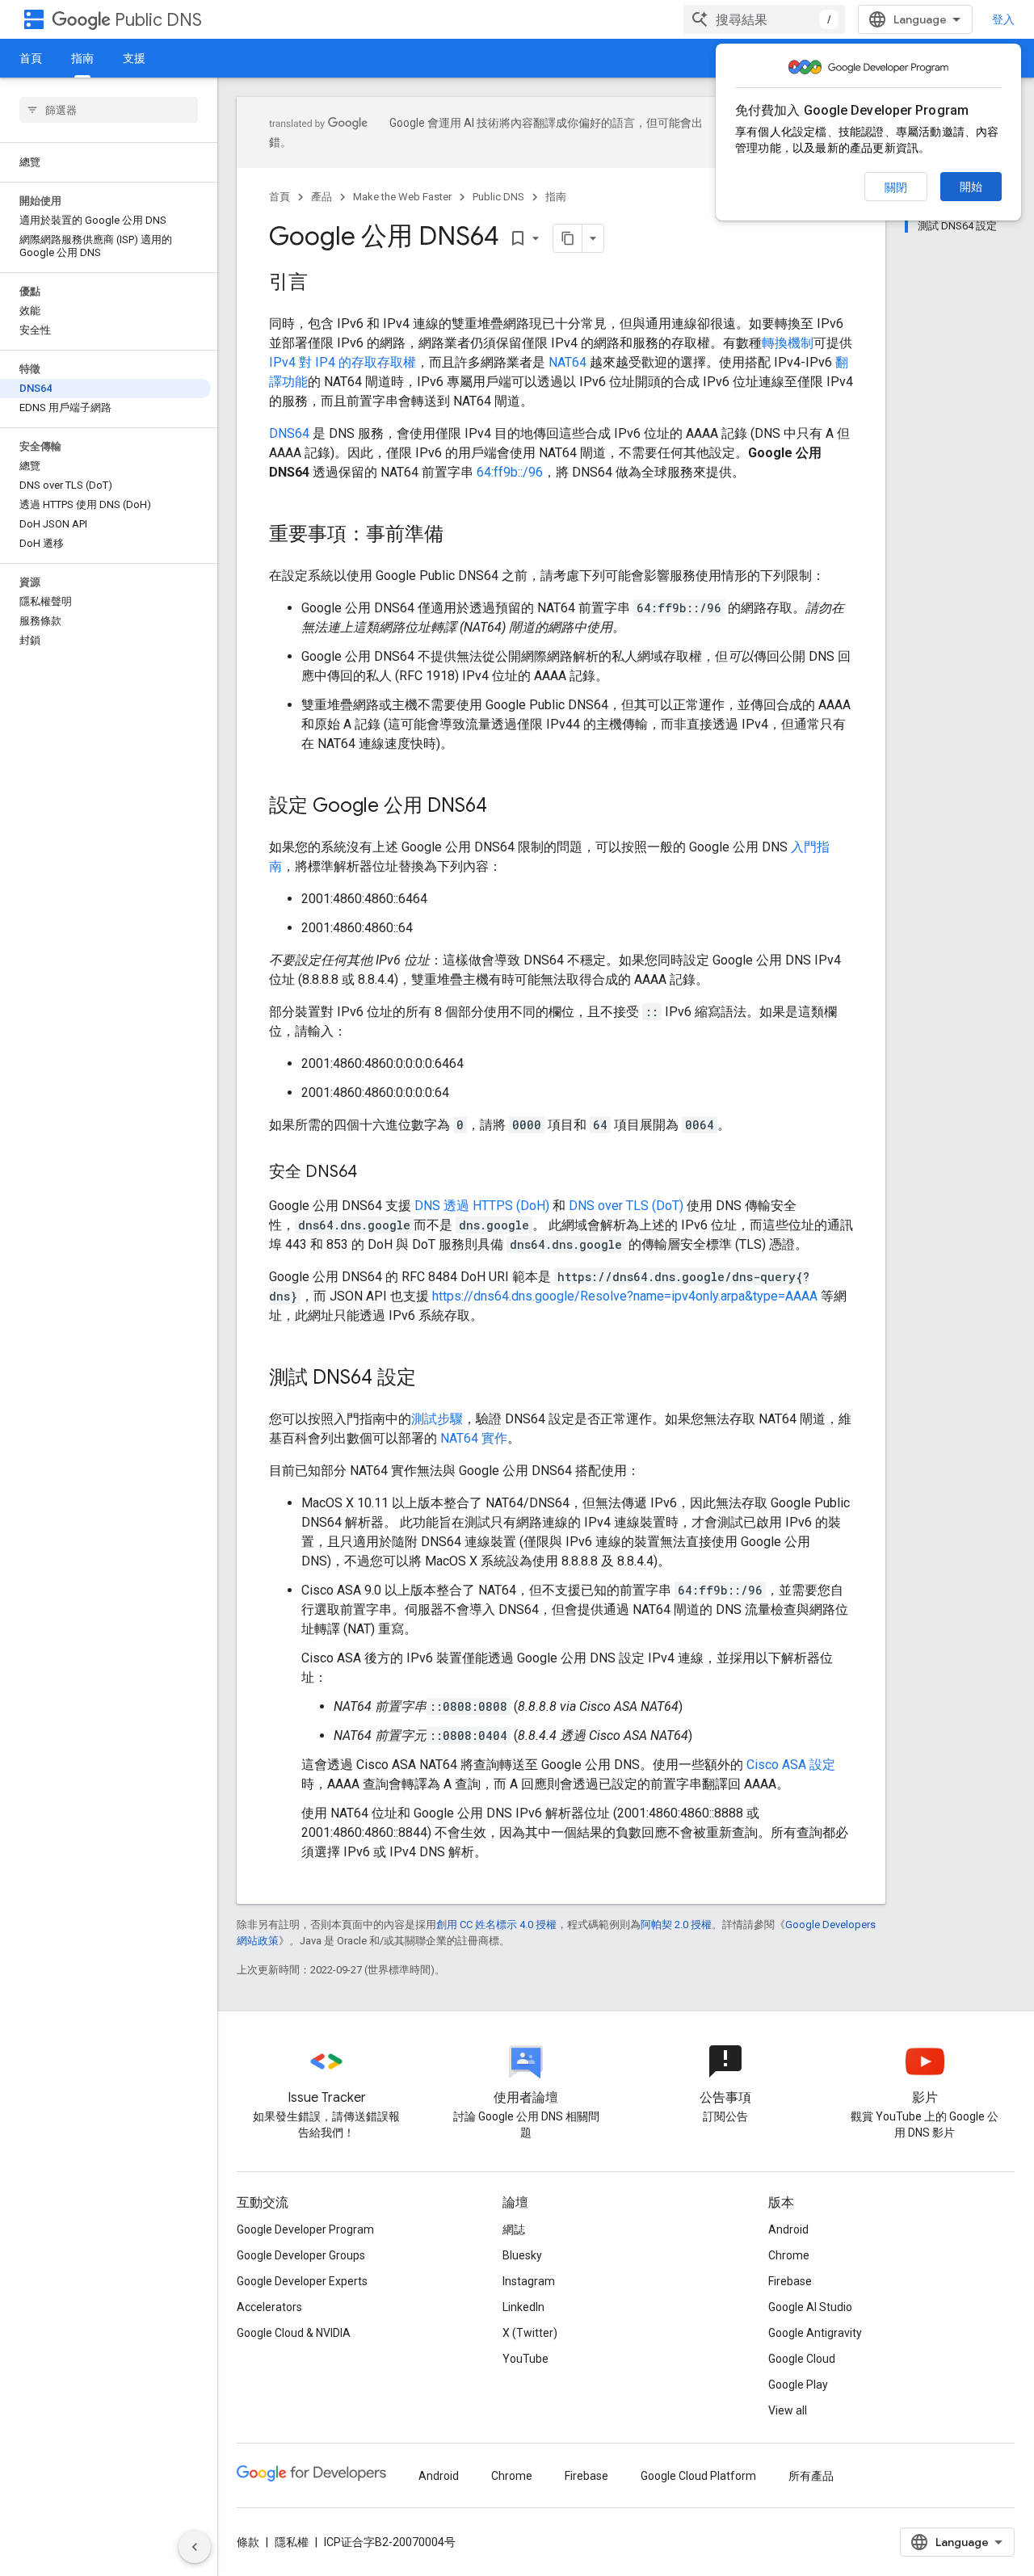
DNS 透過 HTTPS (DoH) (482, 1206)
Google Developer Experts (302, 2281)
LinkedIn (523, 2307)
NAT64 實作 (474, 1438)
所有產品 (811, 2476)
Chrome (789, 2255)
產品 (322, 197)
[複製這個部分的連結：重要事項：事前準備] (460, 536)
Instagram (529, 2281)
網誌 (514, 2229)
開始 (971, 187)
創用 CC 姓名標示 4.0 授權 (496, 1925)
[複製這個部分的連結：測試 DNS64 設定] (432, 1379)
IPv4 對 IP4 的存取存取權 (343, 362)
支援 (134, 58)
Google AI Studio (810, 2307)
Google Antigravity (815, 2333)
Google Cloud (802, 2359)
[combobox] (764, 19)
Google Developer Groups (301, 2255)
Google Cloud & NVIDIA (294, 2333)
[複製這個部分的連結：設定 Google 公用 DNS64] (503, 807)
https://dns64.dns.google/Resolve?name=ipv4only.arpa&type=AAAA (625, 1296)
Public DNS (158, 20)
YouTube (525, 2359)
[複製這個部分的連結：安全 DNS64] (373, 1173)
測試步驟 (437, 1419)
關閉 (896, 187)
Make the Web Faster (402, 197)
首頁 (31, 58)
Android (788, 2229)
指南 (82, 58)
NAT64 (567, 362)
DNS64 (289, 433)
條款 (248, 2542)
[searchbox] (109, 110)
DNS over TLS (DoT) (626, 1206)
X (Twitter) (530, 2333)
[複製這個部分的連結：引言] (324, 284)
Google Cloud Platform (698, 2476)
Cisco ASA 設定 (791, 1765)
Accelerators (269, 2307)
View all (788, 2410)
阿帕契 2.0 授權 (676, 1925)
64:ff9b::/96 (510, 472)
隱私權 (292, 2542)
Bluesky (522, 2255)
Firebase (790, 2281)
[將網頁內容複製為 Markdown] (568, 238)
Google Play (798, 2385)
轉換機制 (788, 343)
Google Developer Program (305, 2229)
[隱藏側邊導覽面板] (195, 2547)
